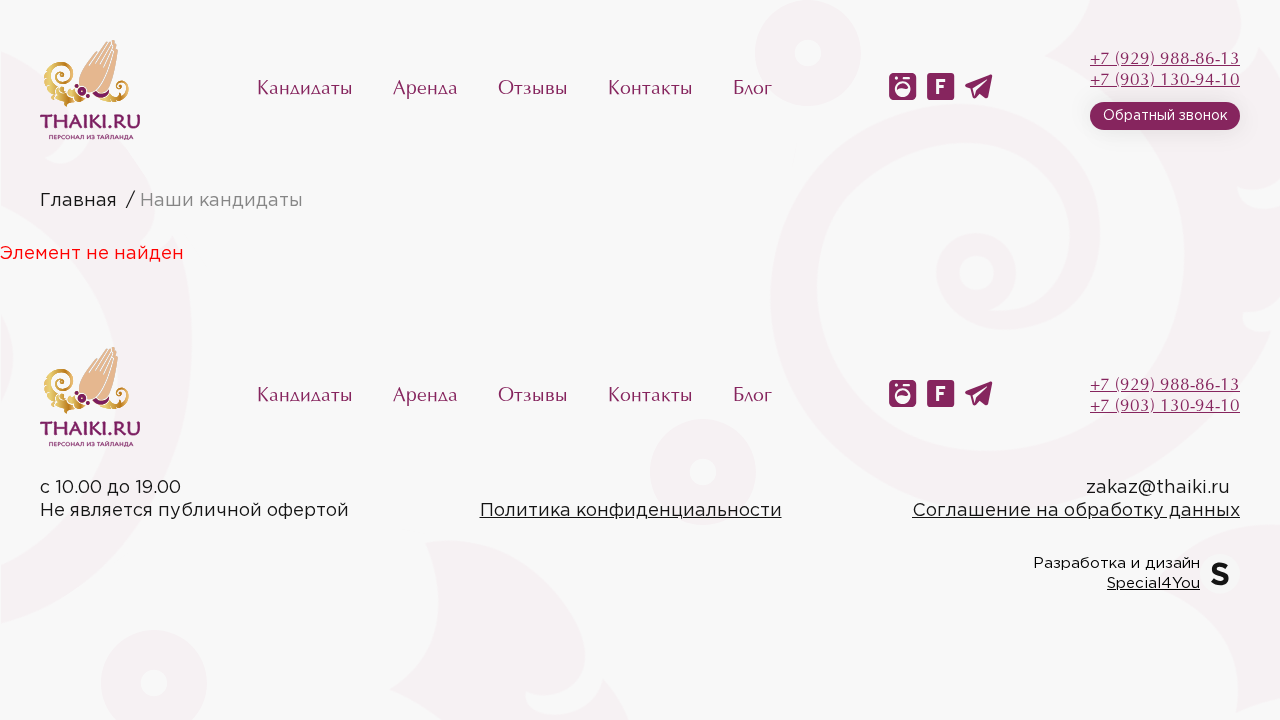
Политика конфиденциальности (631, 511)
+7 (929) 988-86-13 (1165, 59)
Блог (752, 89)
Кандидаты (305, 89)
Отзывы (533, 89)
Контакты (650, 89)
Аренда (425, 89)
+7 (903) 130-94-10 (1165, 80)
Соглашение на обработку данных (1076, 511)
